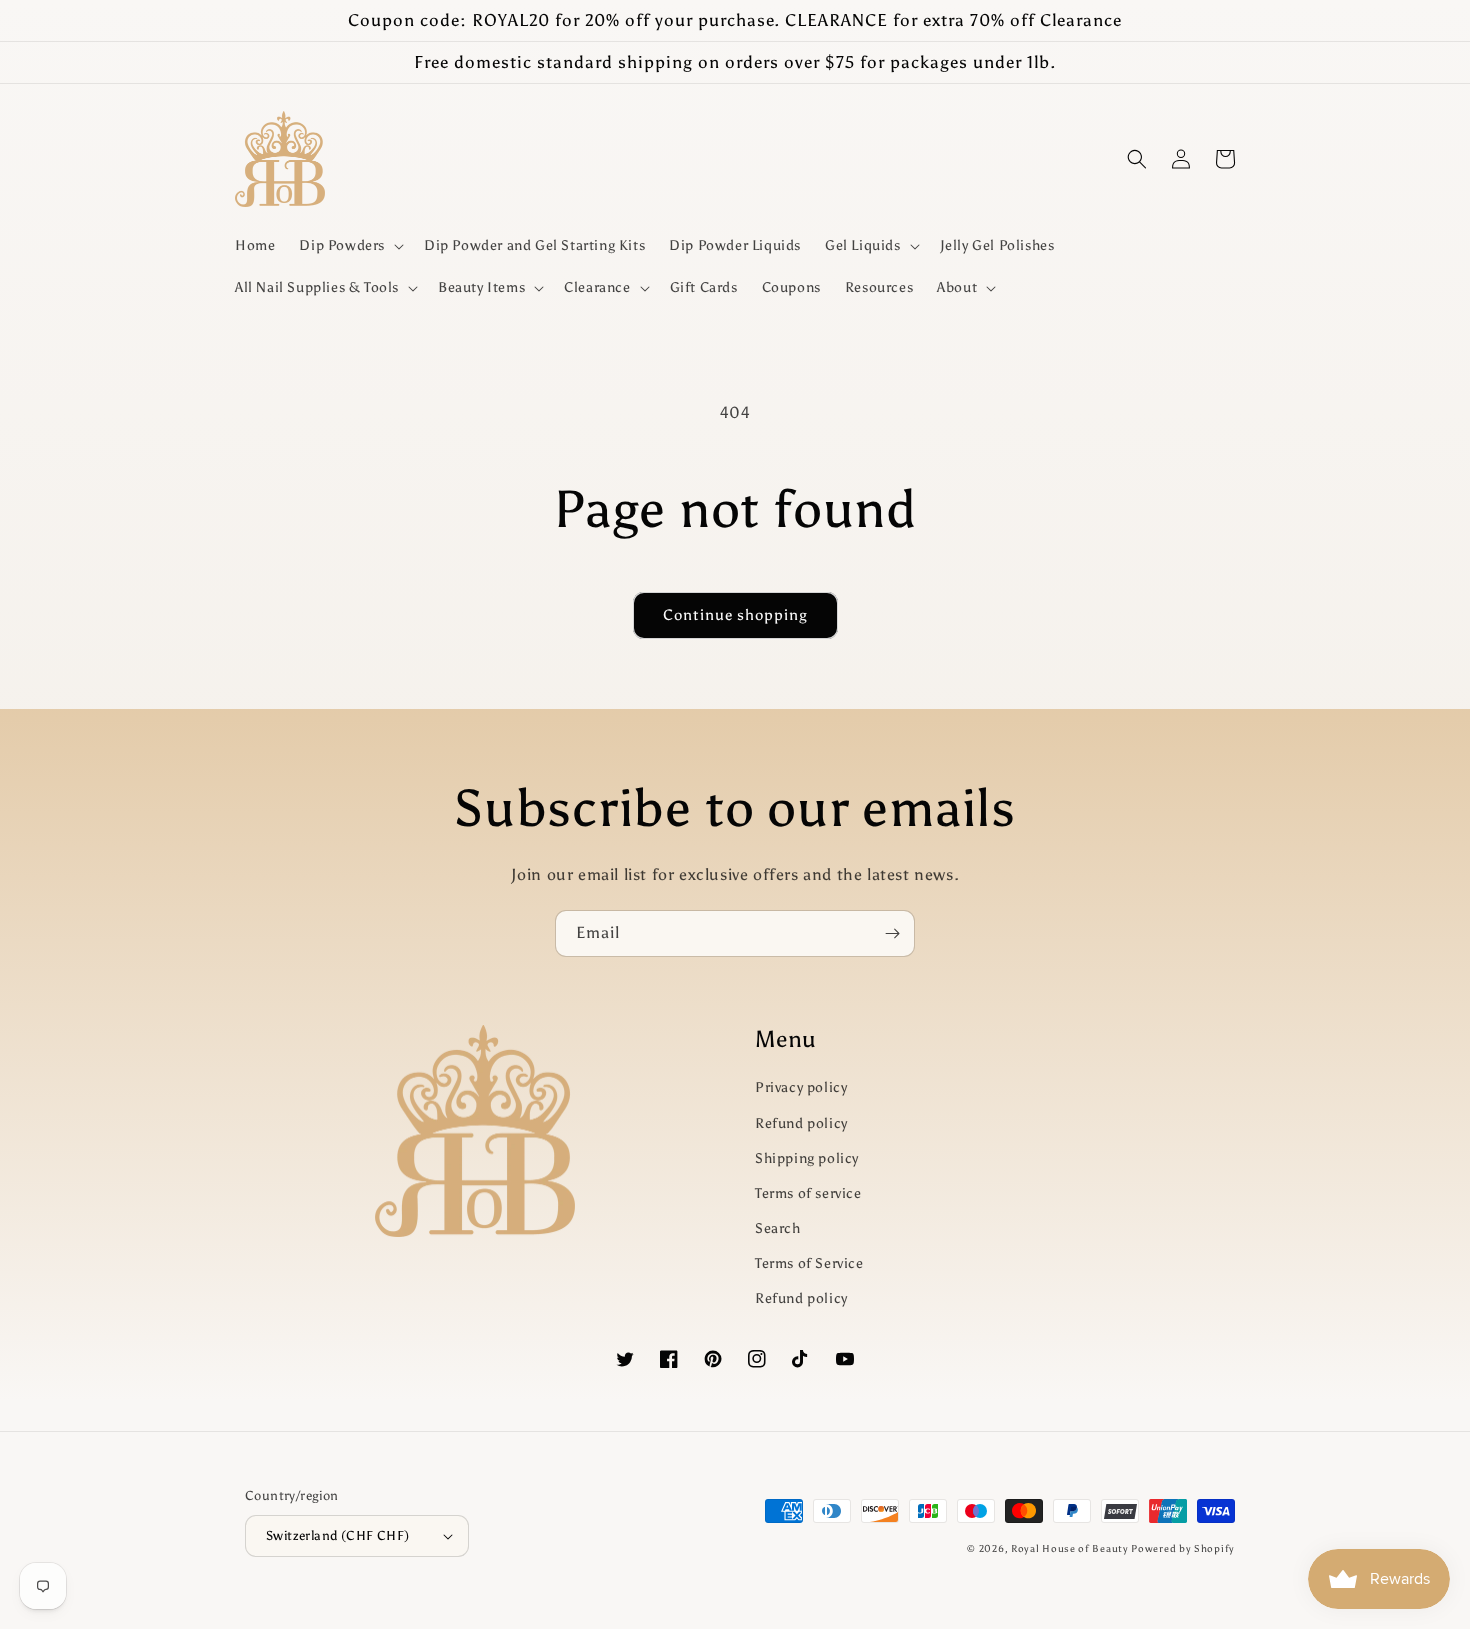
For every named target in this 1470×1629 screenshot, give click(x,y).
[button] (349, 246)
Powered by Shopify (1183, 1549)
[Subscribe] (892, 933)
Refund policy (801, 1123)
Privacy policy (801, 1087)
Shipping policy (807, 1158)
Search (778, 1228)
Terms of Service (809, 1263)
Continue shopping (735, 615)
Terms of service (808, 1193)
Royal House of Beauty (1071, 1549)
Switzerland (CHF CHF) (337, 1535)
